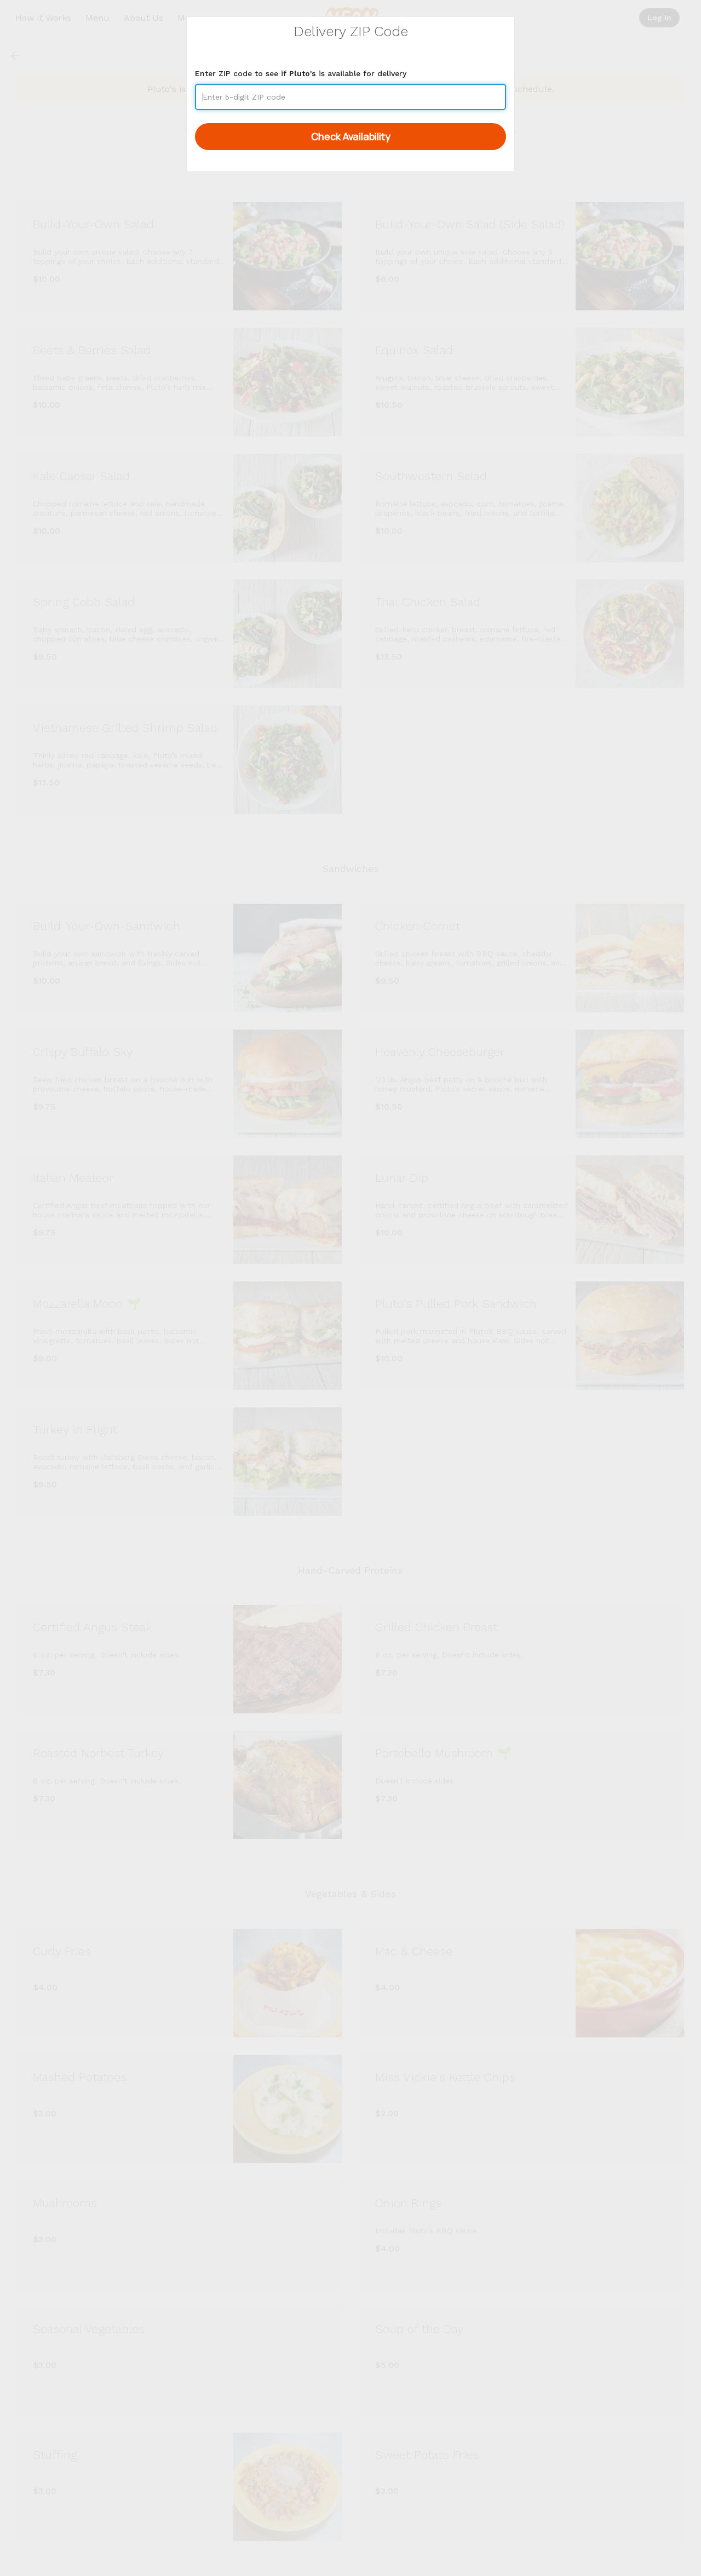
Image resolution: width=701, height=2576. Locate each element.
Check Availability (351, 136)
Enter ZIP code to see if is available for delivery (301, 73)
